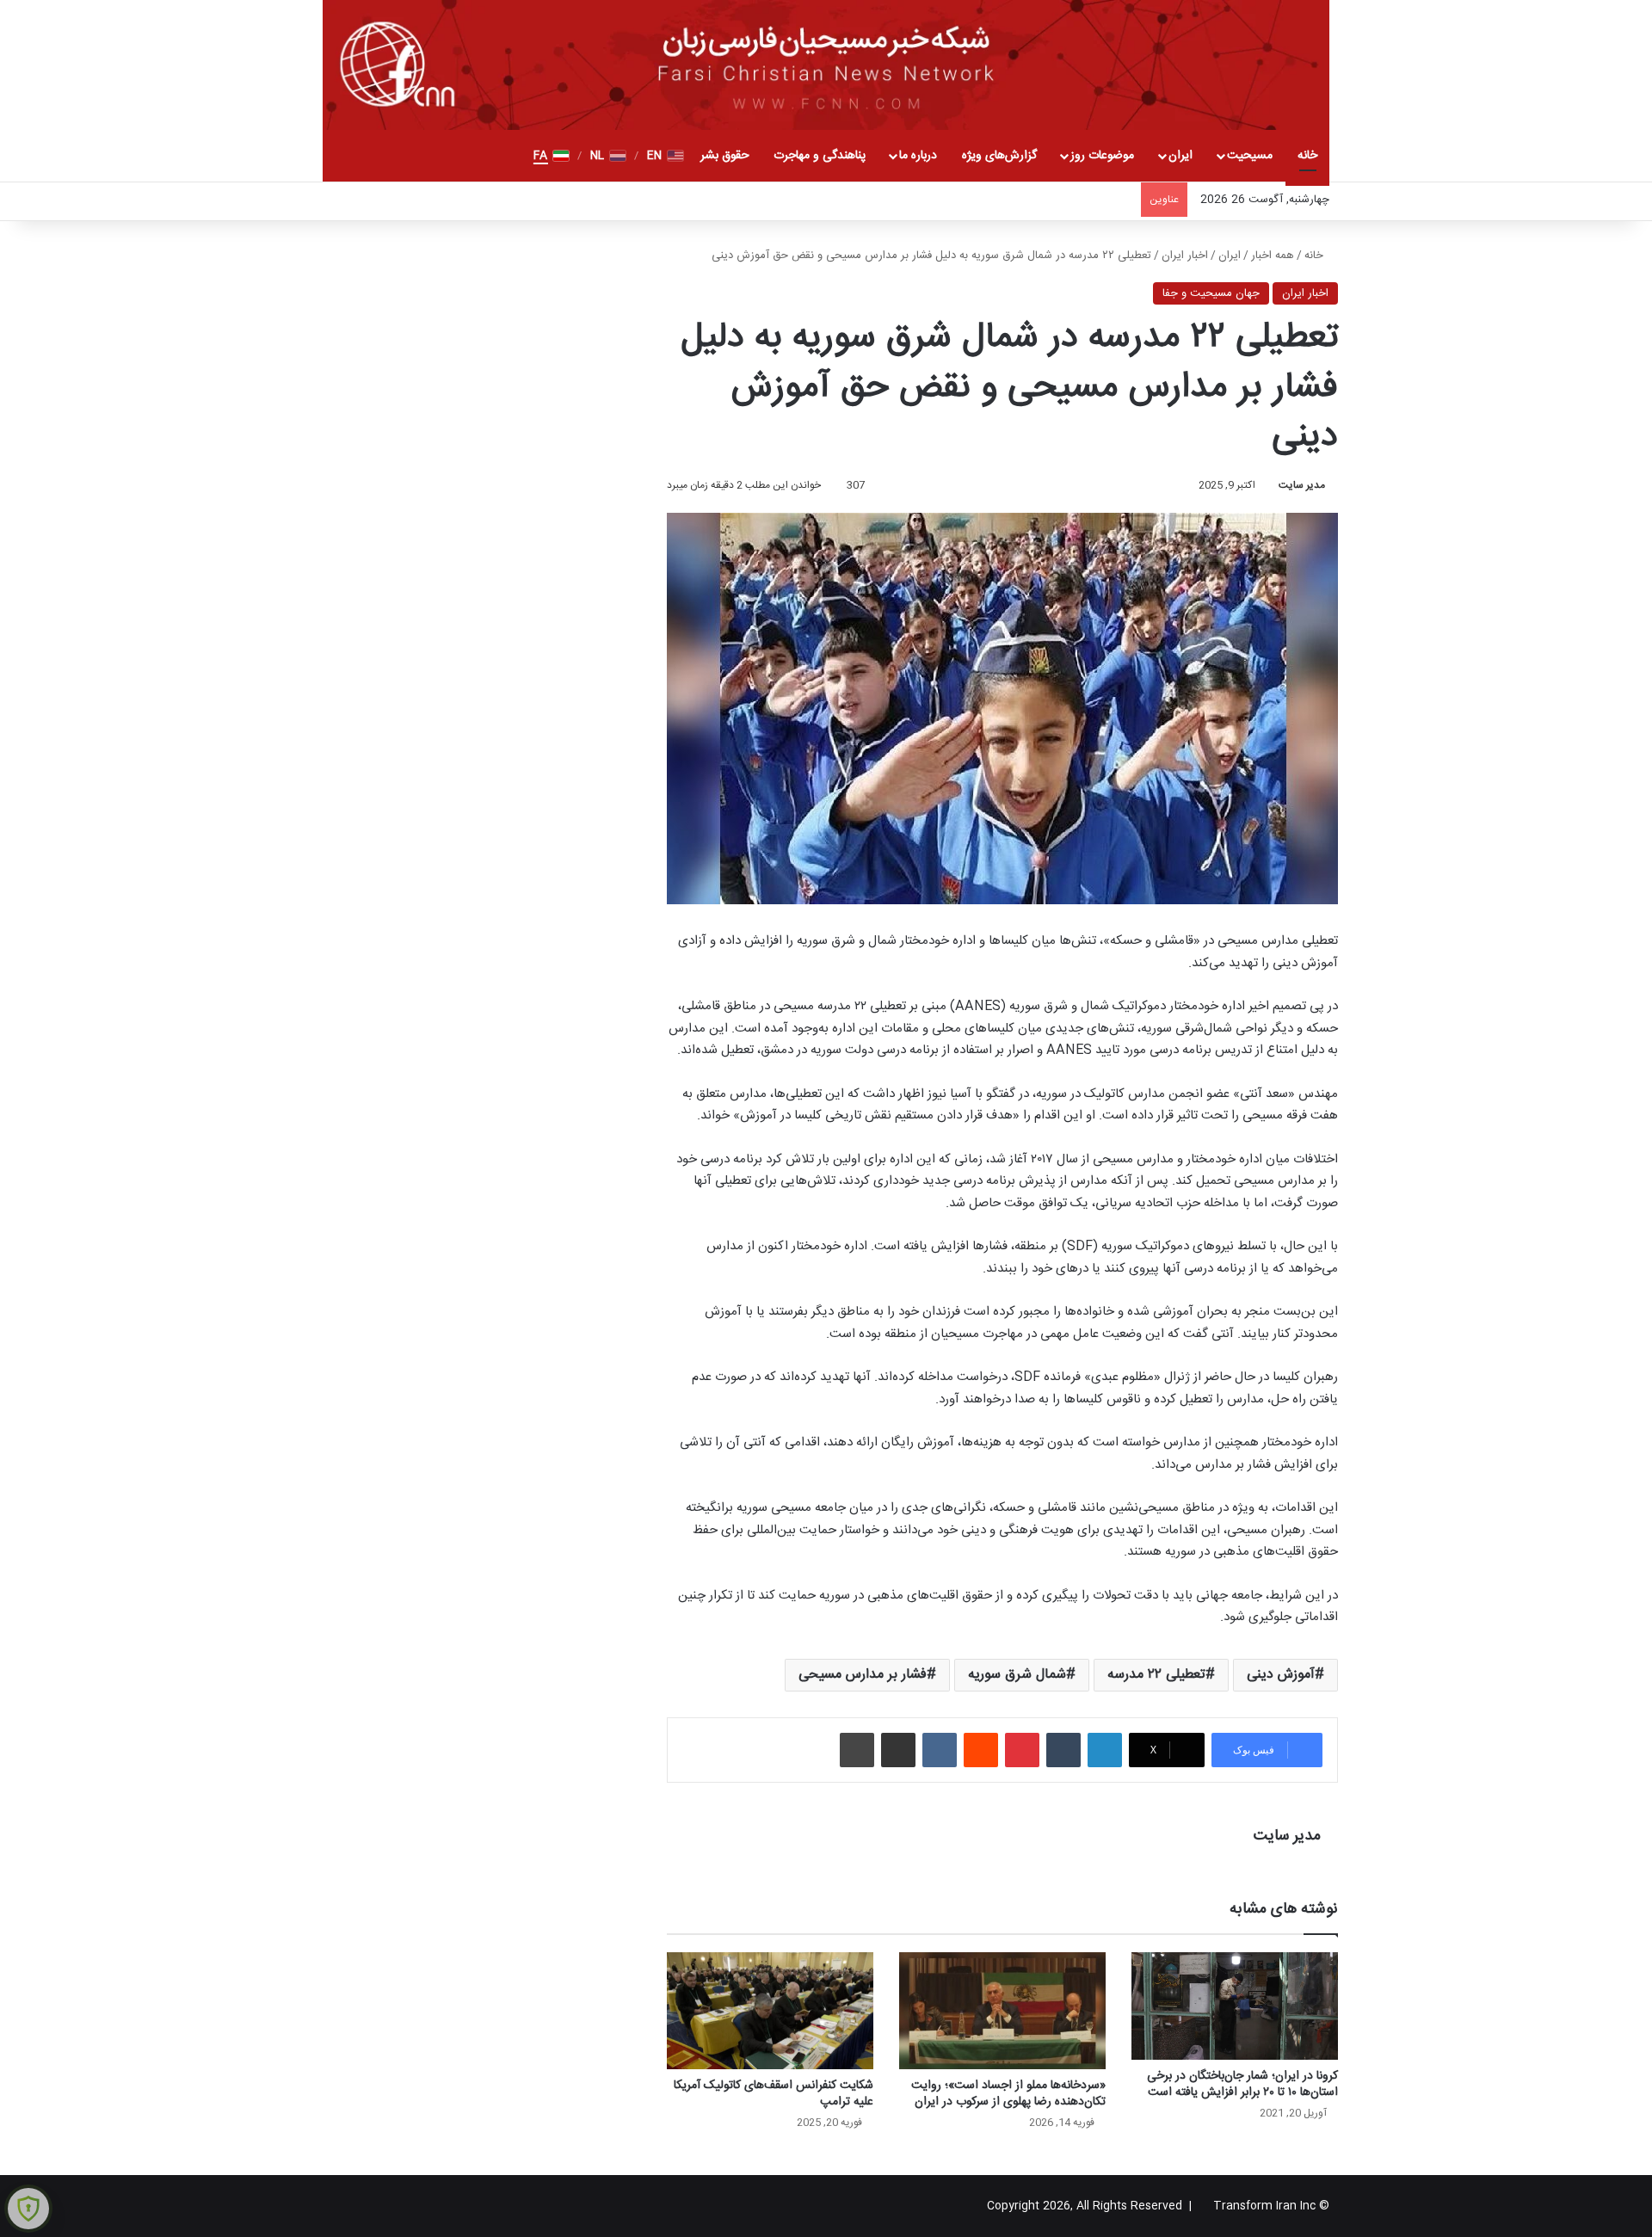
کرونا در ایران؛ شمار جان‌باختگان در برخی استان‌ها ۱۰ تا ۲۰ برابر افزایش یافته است (1242, 2084)
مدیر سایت (1302, 485)
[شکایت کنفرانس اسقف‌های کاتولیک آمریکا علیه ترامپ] (770, 2010)
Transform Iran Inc (1264, 2206)
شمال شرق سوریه (1017, 1675)
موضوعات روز (1102, 156)
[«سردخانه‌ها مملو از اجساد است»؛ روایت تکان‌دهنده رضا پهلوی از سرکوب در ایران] (1002, 2010)
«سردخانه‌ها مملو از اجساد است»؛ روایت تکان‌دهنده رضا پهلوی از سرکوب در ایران (1008, 2094)
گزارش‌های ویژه (999, 156)
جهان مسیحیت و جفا (1211, 293)
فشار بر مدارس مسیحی (863, 1675)
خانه (1307, 156)
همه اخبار (1273, 256)
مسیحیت (1250, 156)
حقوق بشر (725, 156)
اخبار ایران (1185, 256)
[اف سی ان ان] (826, 65)
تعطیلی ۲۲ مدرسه (1156, 1675)
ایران (1180, 156)
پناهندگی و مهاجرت (820, 156)
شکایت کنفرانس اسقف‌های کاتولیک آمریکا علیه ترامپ (774, 2094)
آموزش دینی (1281, 1675)
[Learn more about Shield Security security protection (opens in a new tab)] (28, 2209)
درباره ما (918, 156)
